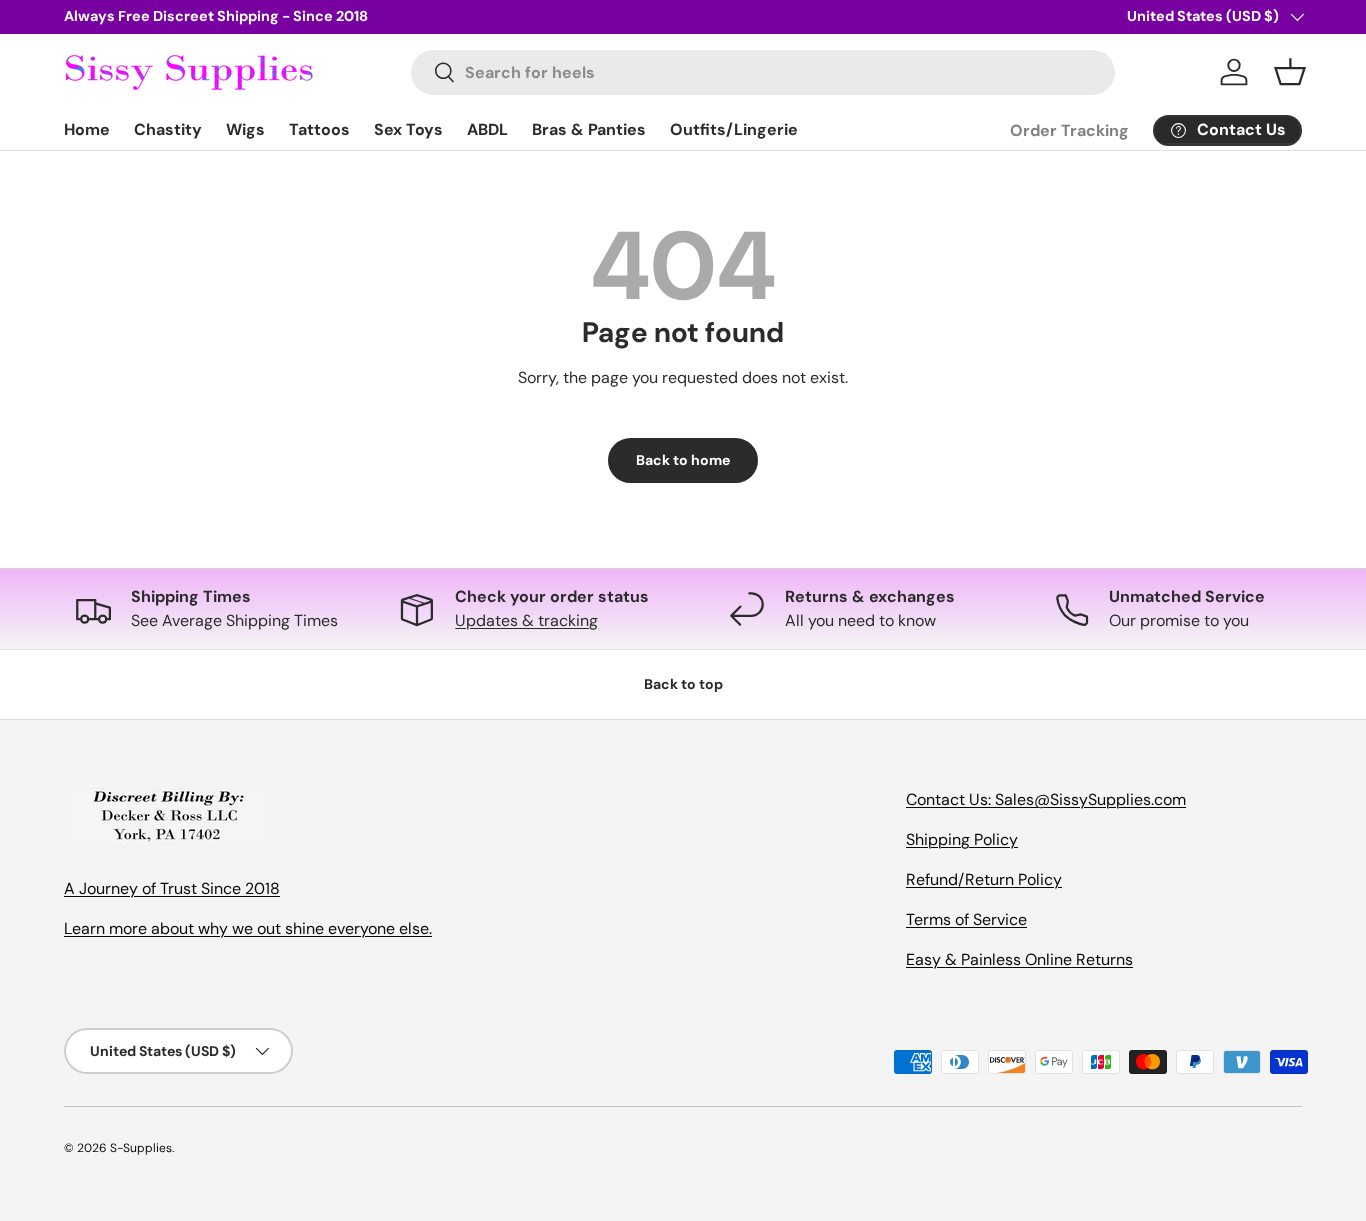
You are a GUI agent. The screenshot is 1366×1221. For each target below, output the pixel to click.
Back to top (683, 684)
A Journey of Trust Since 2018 (172, 888)
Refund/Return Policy (984, 879)
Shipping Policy (962, 839)
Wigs (245, 129)
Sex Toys (408, 129)
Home (87, 129)
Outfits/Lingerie (734, 129)
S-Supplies (141, 1148)
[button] (1290, 72)
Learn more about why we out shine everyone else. (248, 928)
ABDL (487, 129)
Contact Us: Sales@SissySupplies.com (1046, 799)
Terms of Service (966, 919)
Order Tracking (1069, 130)
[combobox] (763, 72)
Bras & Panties (589, 129)
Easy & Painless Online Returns (1019, 959)
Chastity (168, 129)
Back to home (683, 460)
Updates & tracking (526, 620)
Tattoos (319, 129)
